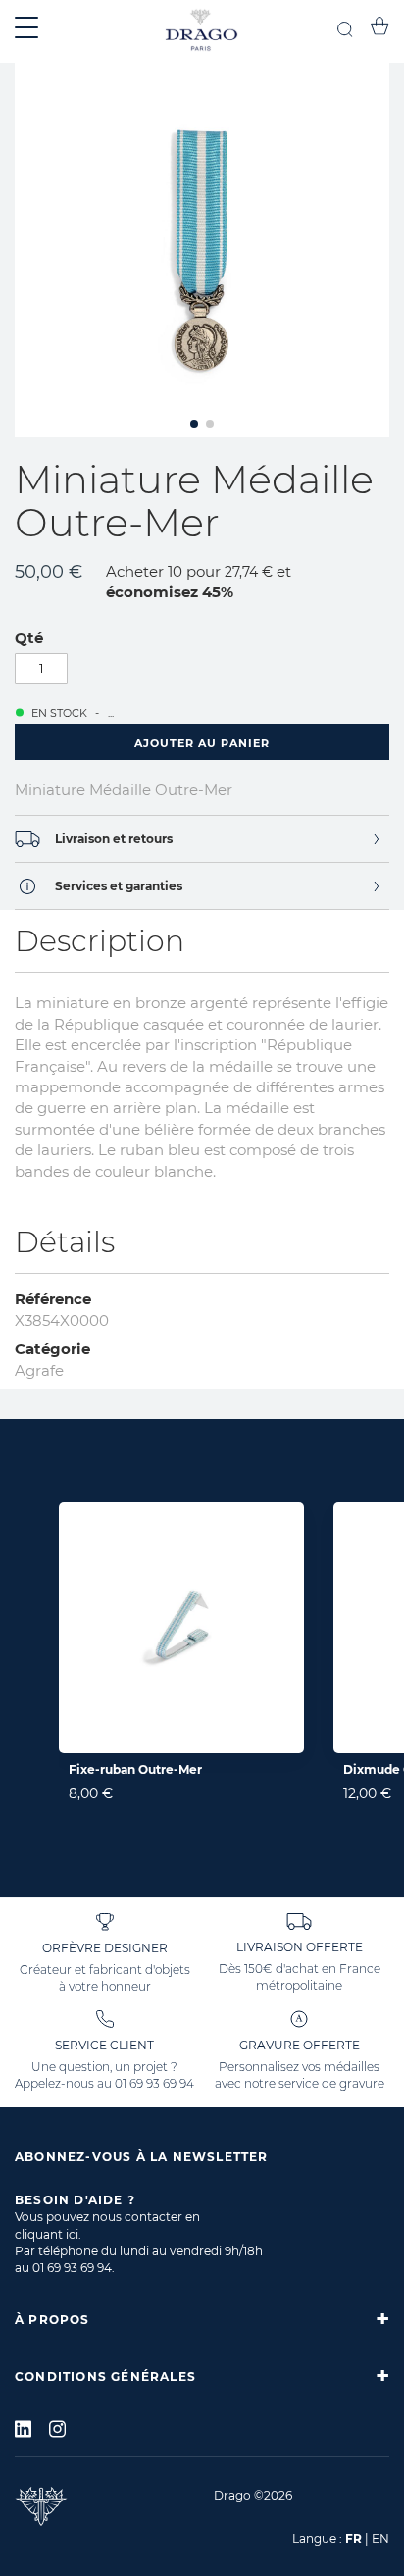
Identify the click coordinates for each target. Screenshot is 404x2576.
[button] (194, 424)
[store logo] (202, 31)
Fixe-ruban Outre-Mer (135, 1769)
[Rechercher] (345, 32)
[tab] (202, 839)
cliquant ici (47, 2234)
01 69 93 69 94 (154, 2083)
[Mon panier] (379, 29)
